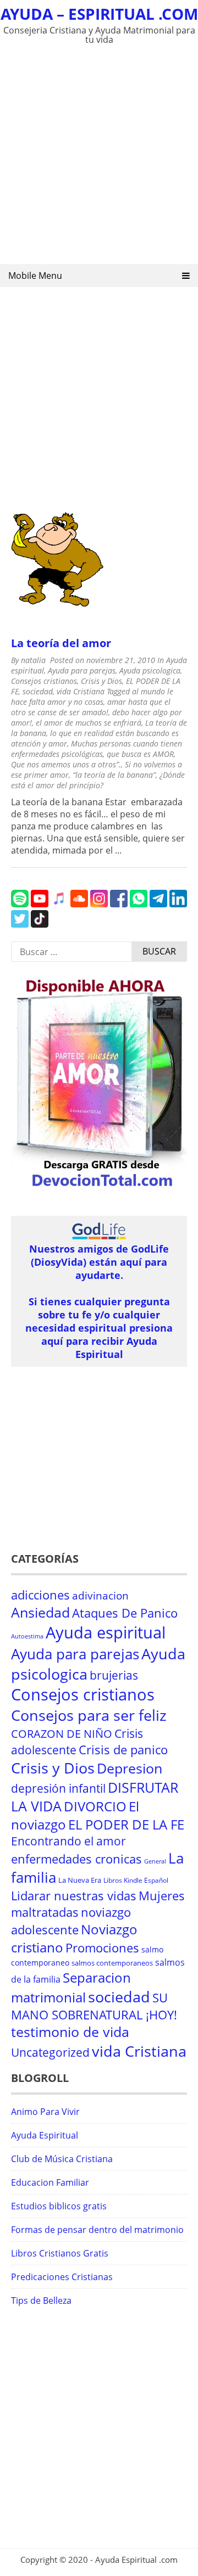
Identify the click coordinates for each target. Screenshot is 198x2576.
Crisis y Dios (101, 681)
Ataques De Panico (125, 1613)
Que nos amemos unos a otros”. (66, 764)
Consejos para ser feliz (89, 1715)
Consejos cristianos (44, 681)
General (155, 1861)
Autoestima (27, 1636)
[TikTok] (40, 924)
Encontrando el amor (68, 1841)
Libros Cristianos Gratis (60, 2253)
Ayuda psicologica (150, 670)
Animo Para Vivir (45, 2112)
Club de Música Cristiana (62, 2159)
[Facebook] (119, 904)
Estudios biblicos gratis (59, 2206)
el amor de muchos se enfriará (89, 723)
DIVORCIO (95, 1806)
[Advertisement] (99, 157)
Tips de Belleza (41, 2300)
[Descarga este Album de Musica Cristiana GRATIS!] (99, 1188)
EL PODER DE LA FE (126, 1824)
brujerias (114, 1675)
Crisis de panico (123, 1750)
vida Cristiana (81, 691)
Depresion (130, 1768)
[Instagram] (99, 904)
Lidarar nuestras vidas (74, 1896)
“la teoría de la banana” (114, 775)
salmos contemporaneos (112, 1963)
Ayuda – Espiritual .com (99, 14)
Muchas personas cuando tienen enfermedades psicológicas (97, 749)
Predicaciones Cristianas (62, 2277)
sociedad (38, 691)
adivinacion (100, 1596)
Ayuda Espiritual (45, 2135)
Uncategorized (50, 2052)
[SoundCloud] (79, 904)
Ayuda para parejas (82, 670)
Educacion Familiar (50, 2182)
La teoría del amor (61, 643)
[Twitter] (20, 924)
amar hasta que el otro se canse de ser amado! (91, 707)
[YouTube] (40, 904)
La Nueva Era (80, 1880)
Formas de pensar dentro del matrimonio (97, 2230)
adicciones (40, 1595)
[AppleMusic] (59, 904)
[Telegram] (158, 904)
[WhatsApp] (139, 904)
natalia (33, 660)
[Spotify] (20, 904)
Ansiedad (40, 1612)
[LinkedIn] (178, 904)
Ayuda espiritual (106, 1632)
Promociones (102, 1948)
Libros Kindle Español (136, 1880)
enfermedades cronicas (76, 1859)
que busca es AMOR (140, 754)
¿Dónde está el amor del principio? (98, 780)
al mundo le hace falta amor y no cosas (92, 697)
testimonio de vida (70, 2032)
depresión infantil (58, 1788)
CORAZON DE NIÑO (62, 1734)
